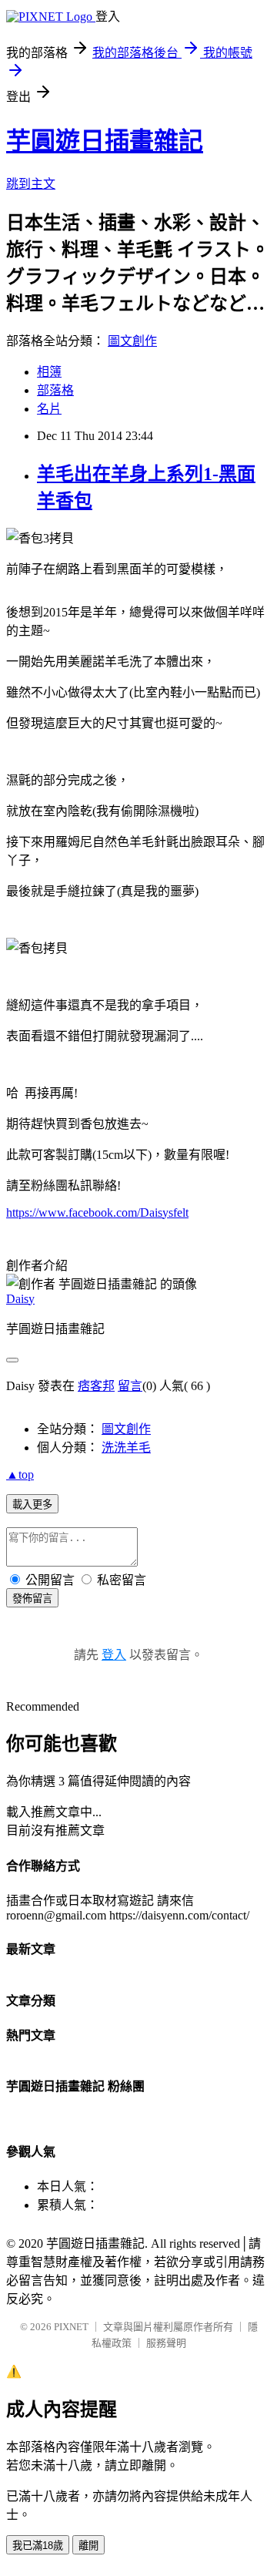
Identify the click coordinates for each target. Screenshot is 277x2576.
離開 (88, 2546)
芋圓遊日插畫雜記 (105, 141)
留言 (130, 1386)
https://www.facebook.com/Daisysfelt (97, 1212)
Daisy (20, 1299)
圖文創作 (132, 341)
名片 (49, 409)
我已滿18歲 (38, 2546)
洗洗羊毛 (126, 1448)
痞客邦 (96, 1386)
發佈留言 (32, 1599)
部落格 (55, 390)
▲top (20, 1474)
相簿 (49, 372)
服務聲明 (166, 2343)
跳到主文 (31, 184)
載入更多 (32, 1505)
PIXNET (71, 2327)
